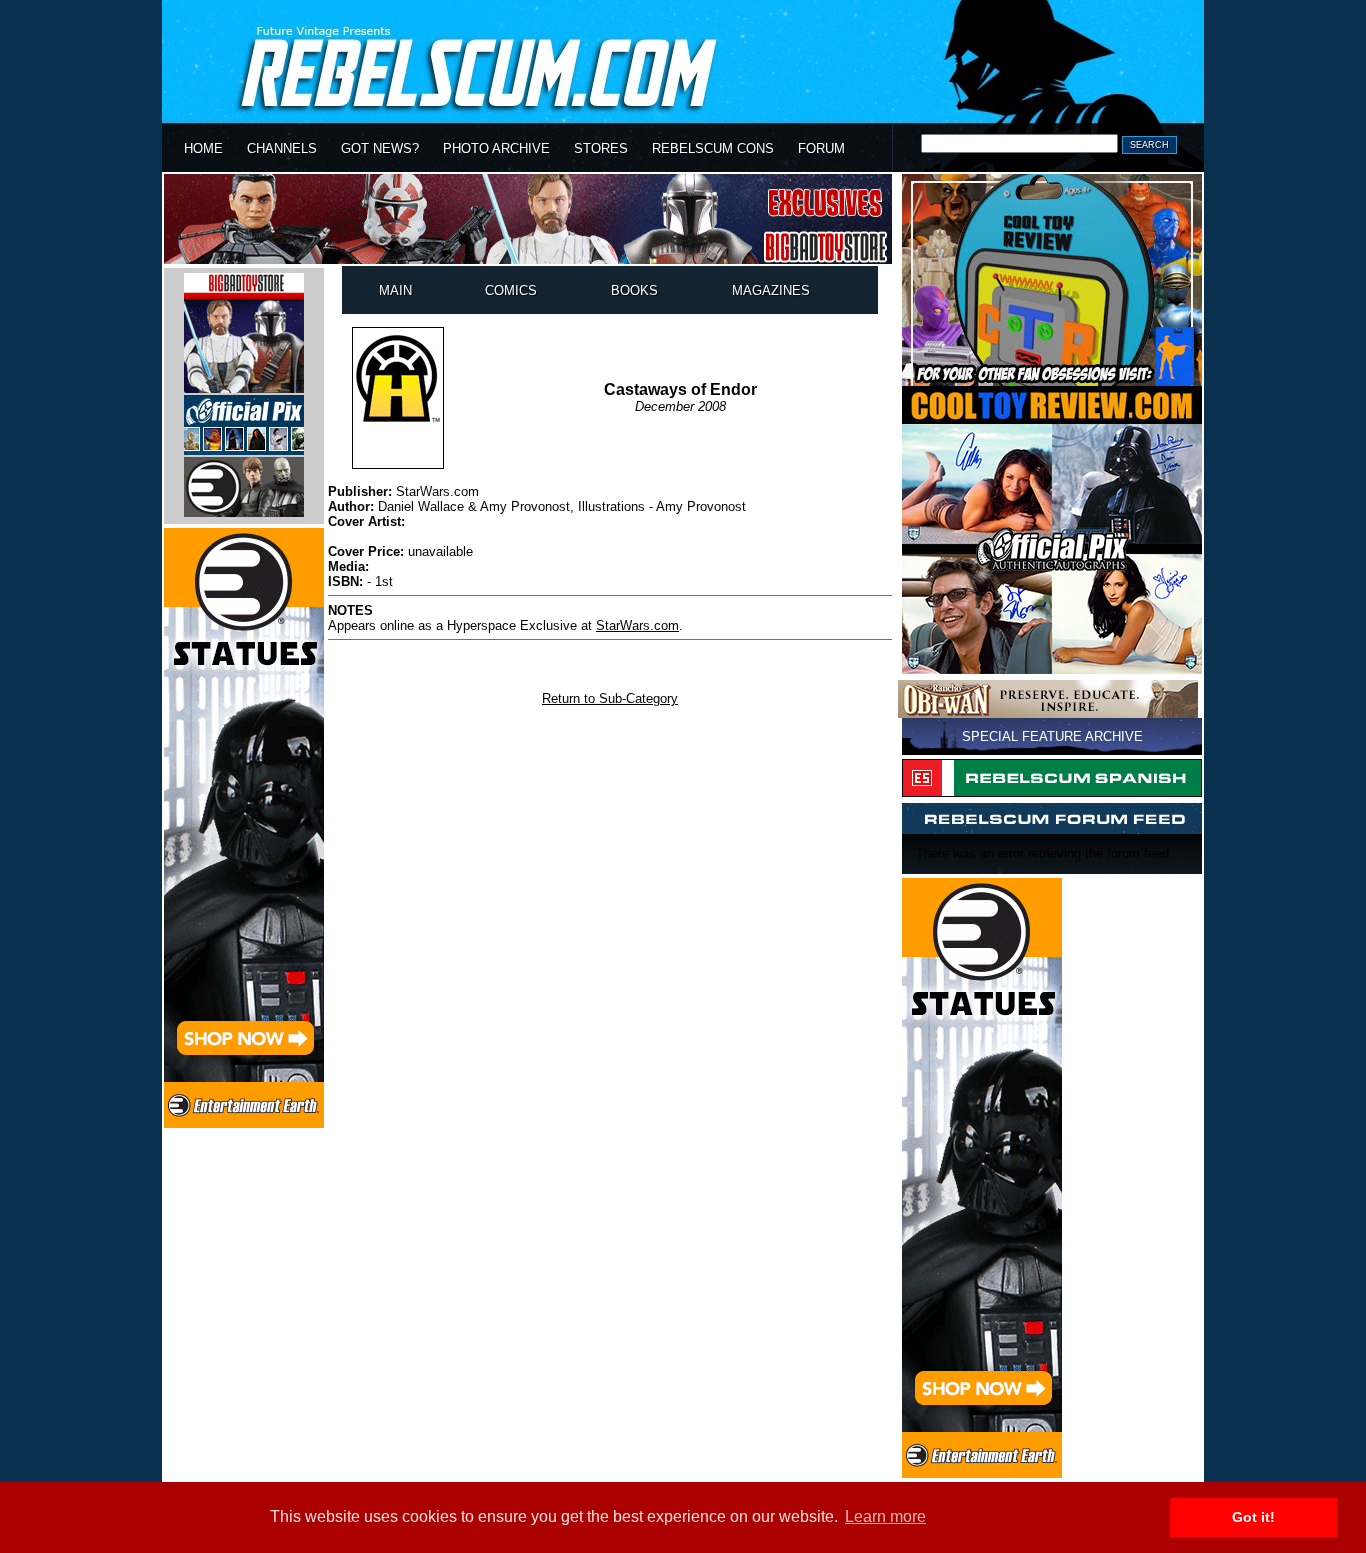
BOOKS (634, 290)
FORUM (821, 148)
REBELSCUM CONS (713, 148)
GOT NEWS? (380, 148)
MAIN (395, 290)
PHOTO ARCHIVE (496, 148)
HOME (203, 148)
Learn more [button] (885, 1516)
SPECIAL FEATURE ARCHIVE (1052, 736)
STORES (601, 148)
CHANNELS (282, 148)
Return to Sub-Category (610, 698)
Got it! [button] (1253, 1517)
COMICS (511, 290)
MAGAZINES (771, 290)
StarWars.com (637, 625)
